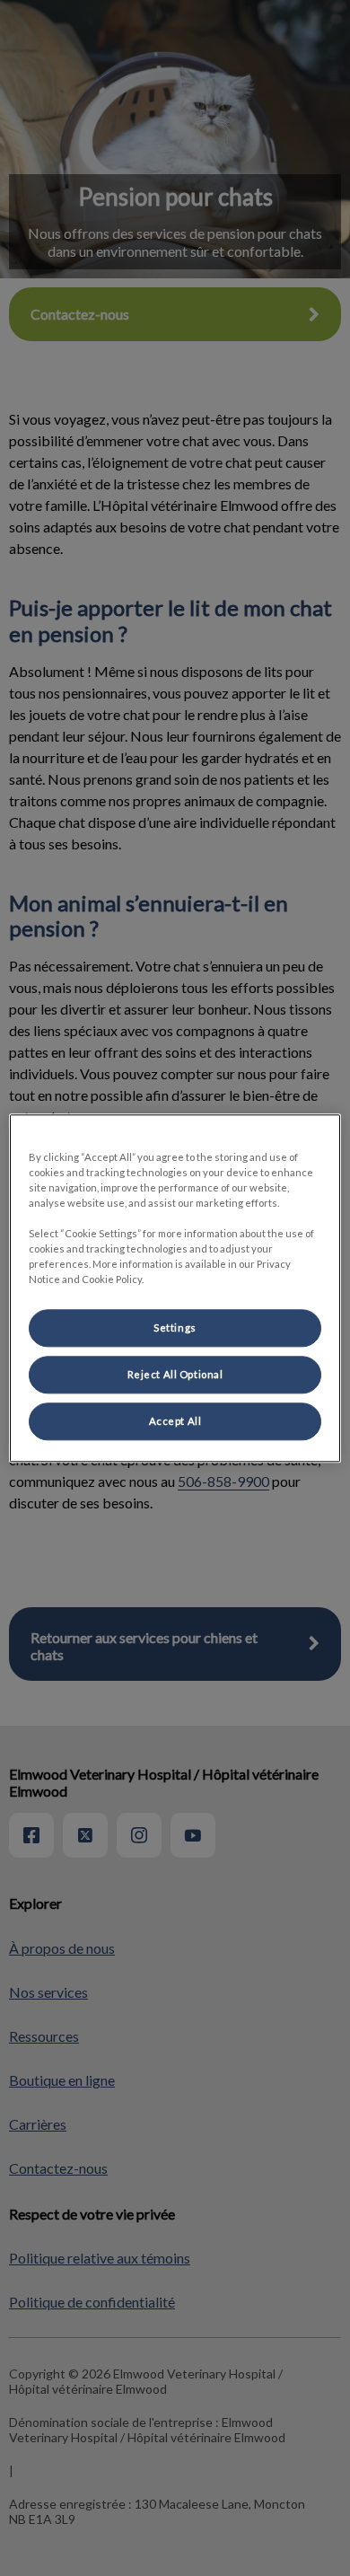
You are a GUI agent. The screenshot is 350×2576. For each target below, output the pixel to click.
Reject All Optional (175, 1374)
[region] (175, 1288)
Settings (175, 1328)
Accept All (175, 1421)
